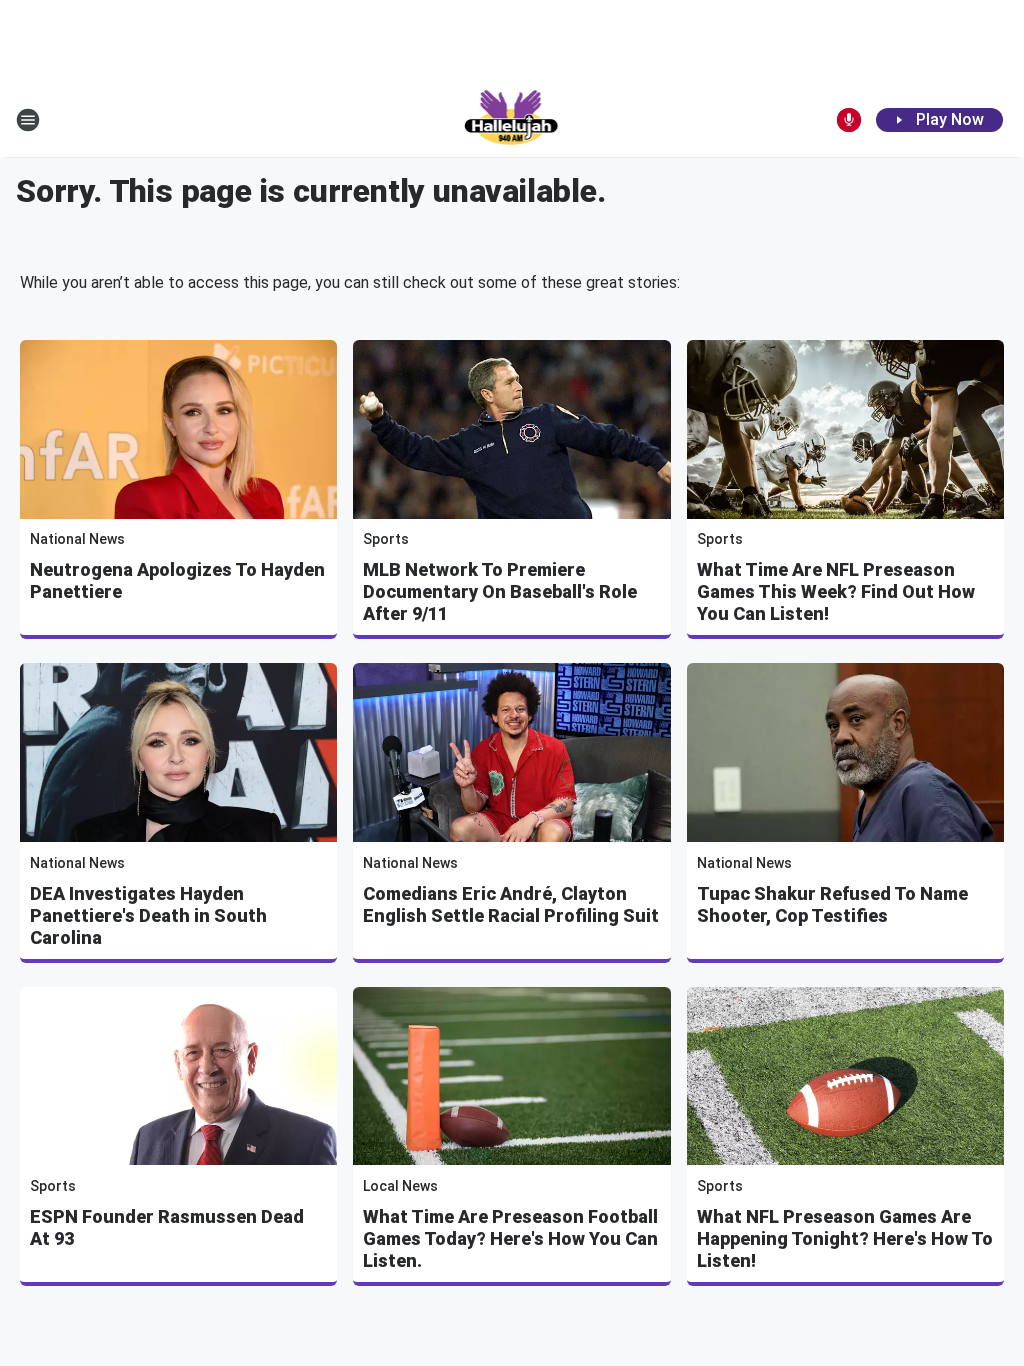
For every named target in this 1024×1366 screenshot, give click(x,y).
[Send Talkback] (849, 120)
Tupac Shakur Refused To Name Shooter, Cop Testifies (832, 904)
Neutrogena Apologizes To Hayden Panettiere (177, 580)
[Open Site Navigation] (28, 120)
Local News (400, 1186)
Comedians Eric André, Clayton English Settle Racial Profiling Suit (511, 904)
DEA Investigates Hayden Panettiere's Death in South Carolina (148, 915)
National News (77, 539)
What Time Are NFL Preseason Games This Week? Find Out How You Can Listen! (836, 591)
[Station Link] (512, 120)
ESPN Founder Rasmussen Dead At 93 (167, 1227)
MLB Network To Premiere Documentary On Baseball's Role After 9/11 (500, 591)
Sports (386, 539)
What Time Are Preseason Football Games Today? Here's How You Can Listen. (510, 1238)
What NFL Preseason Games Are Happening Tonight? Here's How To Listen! (845, 1238)
